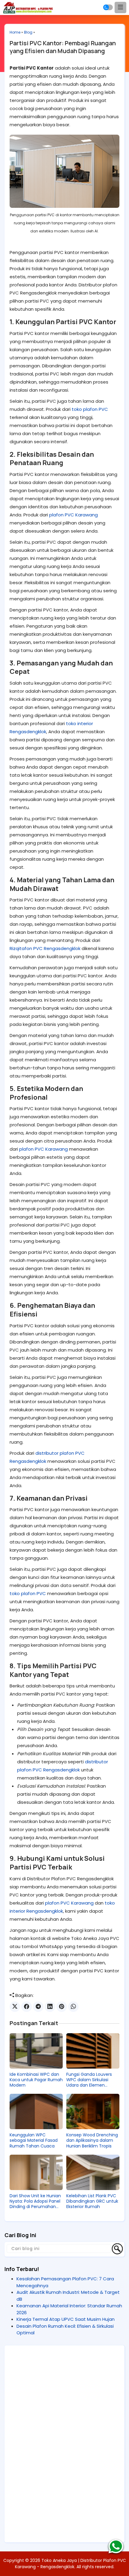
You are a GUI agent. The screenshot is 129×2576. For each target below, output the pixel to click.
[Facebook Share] (27, 2007)
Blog (28, 32)
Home (15, 32)
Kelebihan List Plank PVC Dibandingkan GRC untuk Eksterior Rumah (92, 2201)
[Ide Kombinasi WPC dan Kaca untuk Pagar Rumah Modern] (36, 2051)
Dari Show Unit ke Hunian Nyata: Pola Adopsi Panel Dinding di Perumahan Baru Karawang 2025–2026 (35, 2201)
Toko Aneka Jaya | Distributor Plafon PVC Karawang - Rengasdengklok (70, 2564)
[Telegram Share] (38, 2007)
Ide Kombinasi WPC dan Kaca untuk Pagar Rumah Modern (36, 2080)
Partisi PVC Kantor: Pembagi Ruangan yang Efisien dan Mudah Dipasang (63, 47)
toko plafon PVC (90, 409)
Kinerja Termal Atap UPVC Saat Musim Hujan (66, 2319)
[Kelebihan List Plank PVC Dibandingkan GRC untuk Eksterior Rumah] (93, 2172)
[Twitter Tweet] (15, 2007)
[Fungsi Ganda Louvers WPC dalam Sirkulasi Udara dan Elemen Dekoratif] (93, 2051)
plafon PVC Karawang (73, 515)
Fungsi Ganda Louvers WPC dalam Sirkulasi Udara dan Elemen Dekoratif (89, 2080)
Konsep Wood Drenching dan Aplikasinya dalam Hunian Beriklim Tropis (92, 2140)
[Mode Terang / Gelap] (108, 7)
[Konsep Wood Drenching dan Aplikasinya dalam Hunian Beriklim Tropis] (93, 2111)
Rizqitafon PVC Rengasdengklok (45, 948)
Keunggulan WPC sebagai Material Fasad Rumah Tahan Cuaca (34, 2140)
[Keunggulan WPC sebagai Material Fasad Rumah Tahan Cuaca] (36, 2111)
